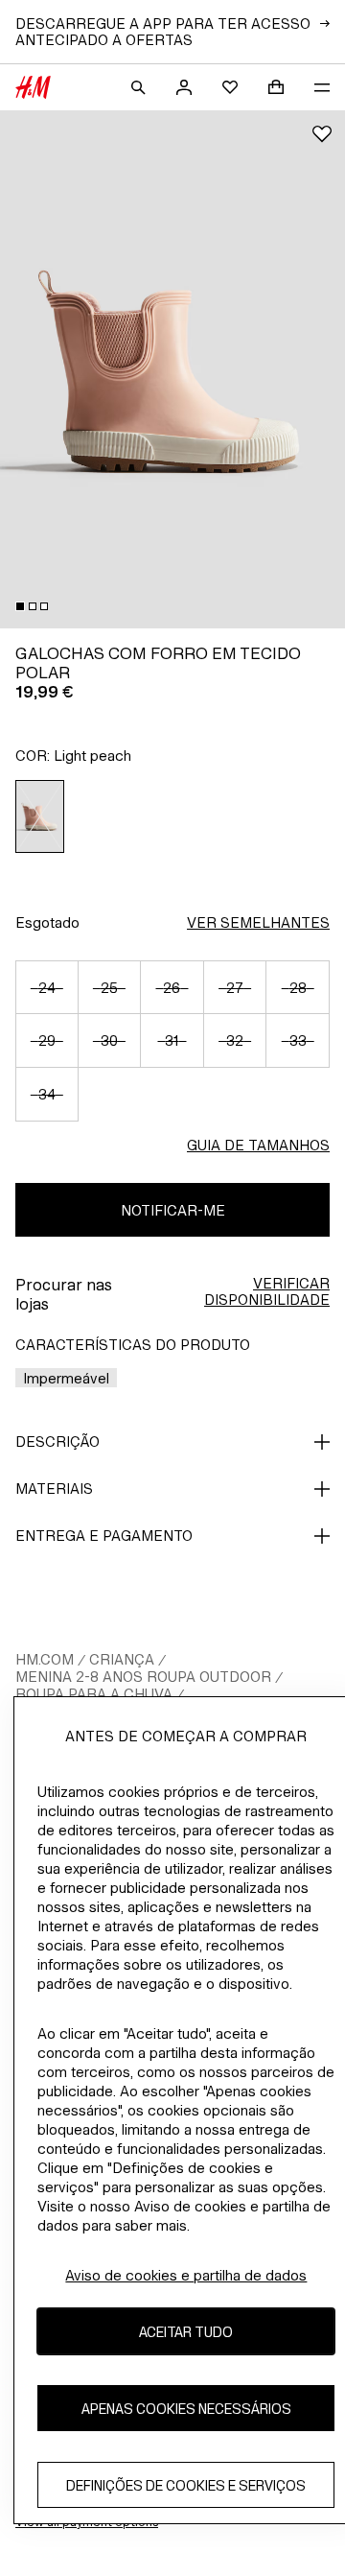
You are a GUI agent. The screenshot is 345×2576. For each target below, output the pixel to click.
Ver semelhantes (258, 922)
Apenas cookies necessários (186, 2409)
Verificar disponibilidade (267, 1291)
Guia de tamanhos (258, 1145)
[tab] (20, 606)
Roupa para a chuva (94, 1694)
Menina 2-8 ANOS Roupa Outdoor (143, 1677)
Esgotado (47, 922)
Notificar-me (173, 1210)
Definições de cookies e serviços (186, 2485)
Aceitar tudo (186, 2332)
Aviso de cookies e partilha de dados (186, 2275)
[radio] (40, 816)
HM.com (45, 1659)
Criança (122, 1659)
